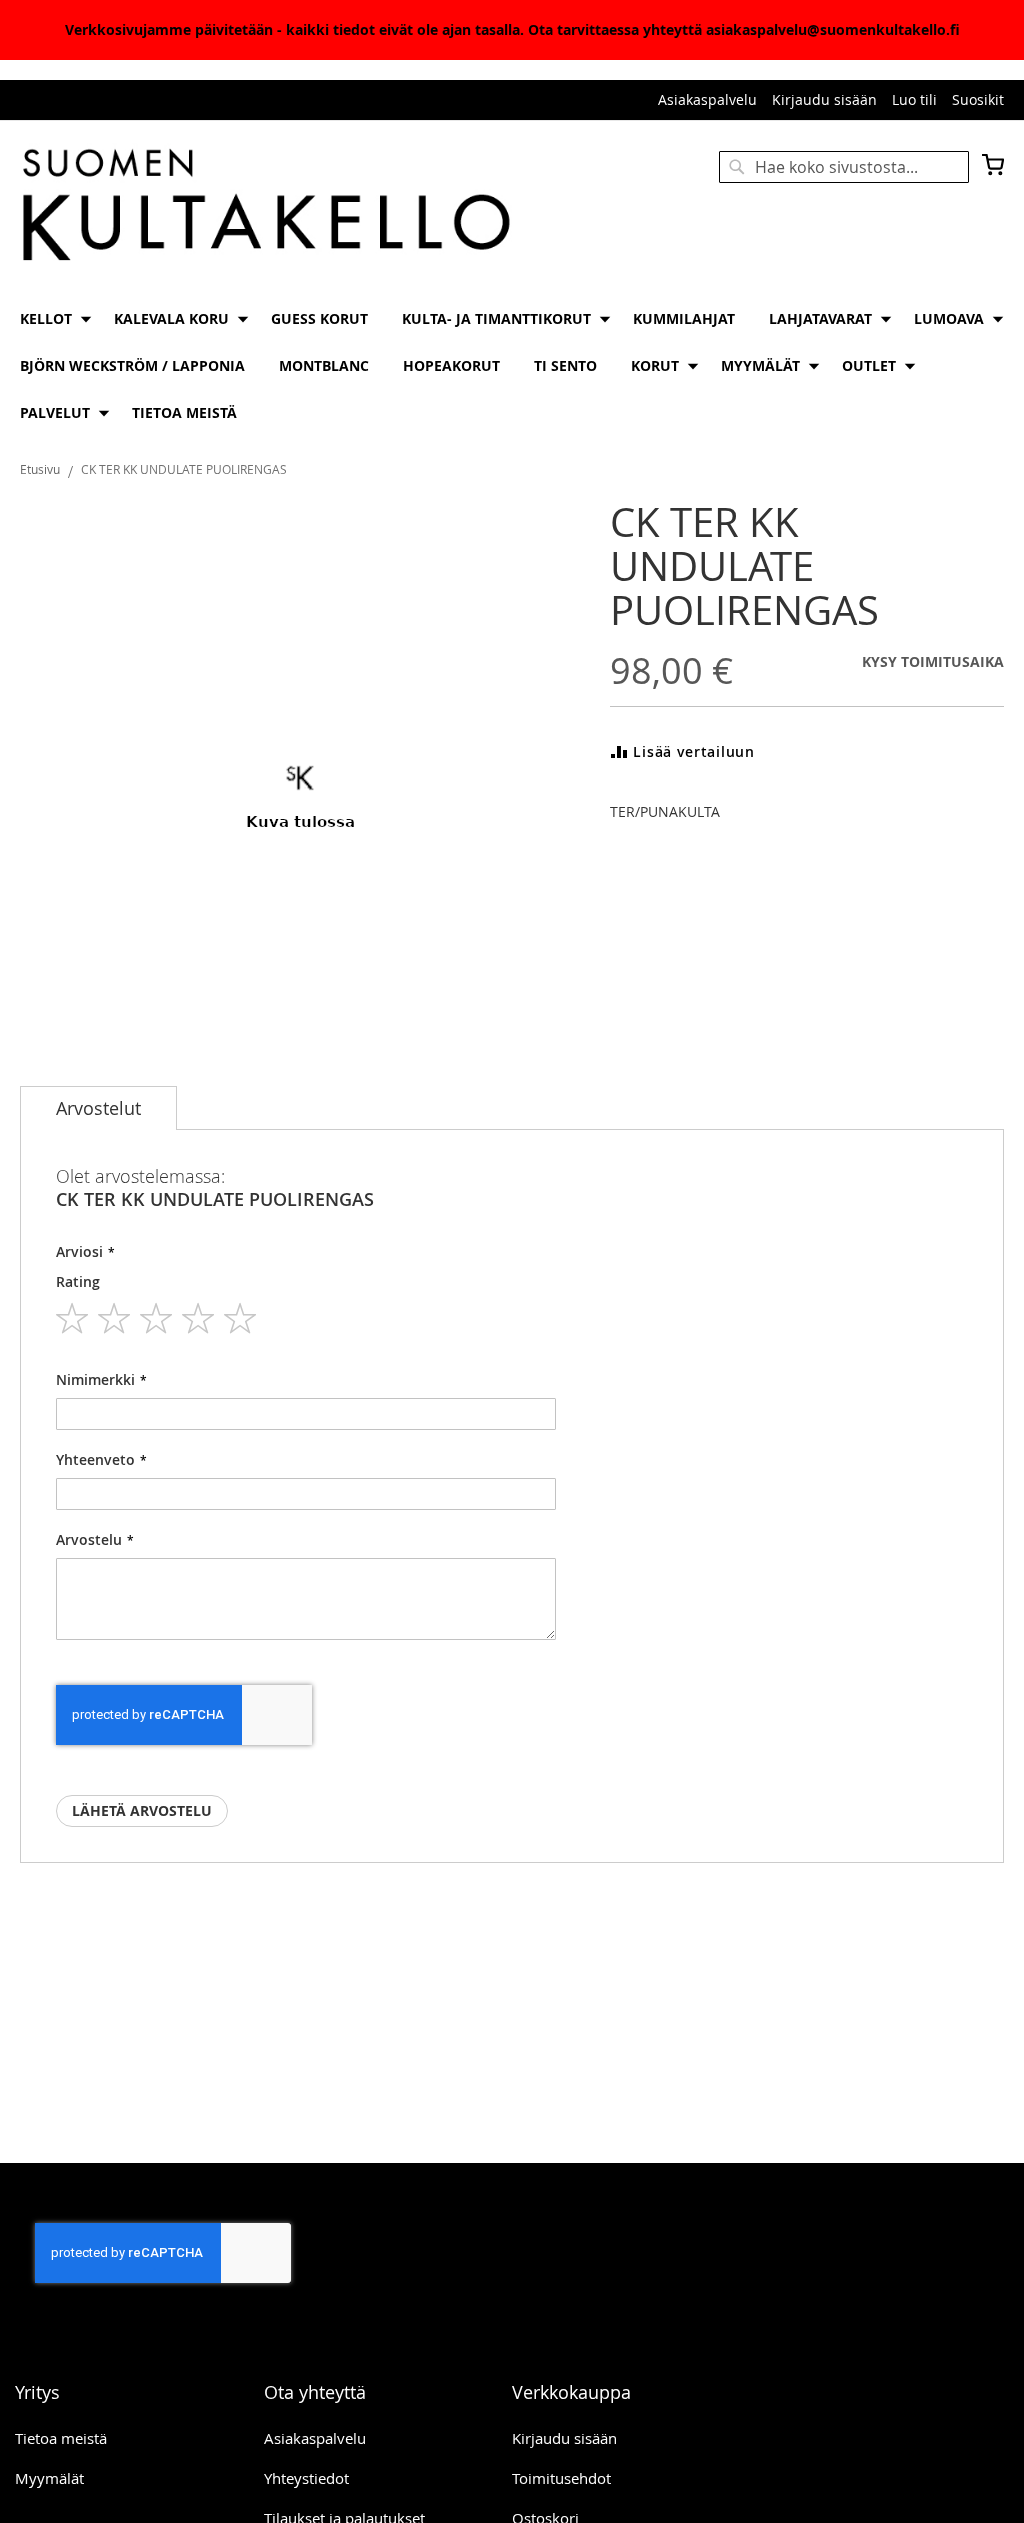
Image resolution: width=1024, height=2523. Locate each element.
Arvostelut (98, 1108)
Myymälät (49, 2478)
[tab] (98, 1108)
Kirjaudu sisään (824, 99)
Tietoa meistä (61, 2438)
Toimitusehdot (561, 2478)
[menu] (512, 365)
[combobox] (844, 167)
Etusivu (40, 469)
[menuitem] (50, 318)
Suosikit (978, 99)
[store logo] (266, 206)
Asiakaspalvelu (707, 99)
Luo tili (914, 99)
